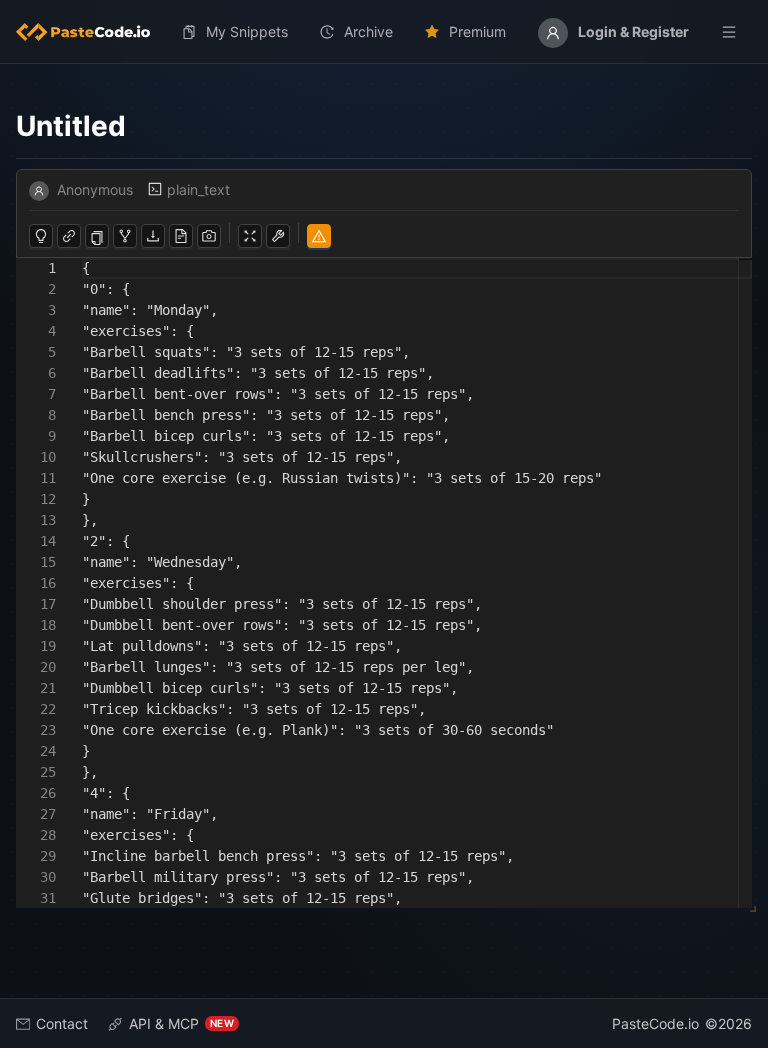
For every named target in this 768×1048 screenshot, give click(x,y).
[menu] (384, 32)
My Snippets (247, 31)
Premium (477, 31)
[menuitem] (91, 32)
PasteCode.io (655, 1023)
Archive (368, 31)
